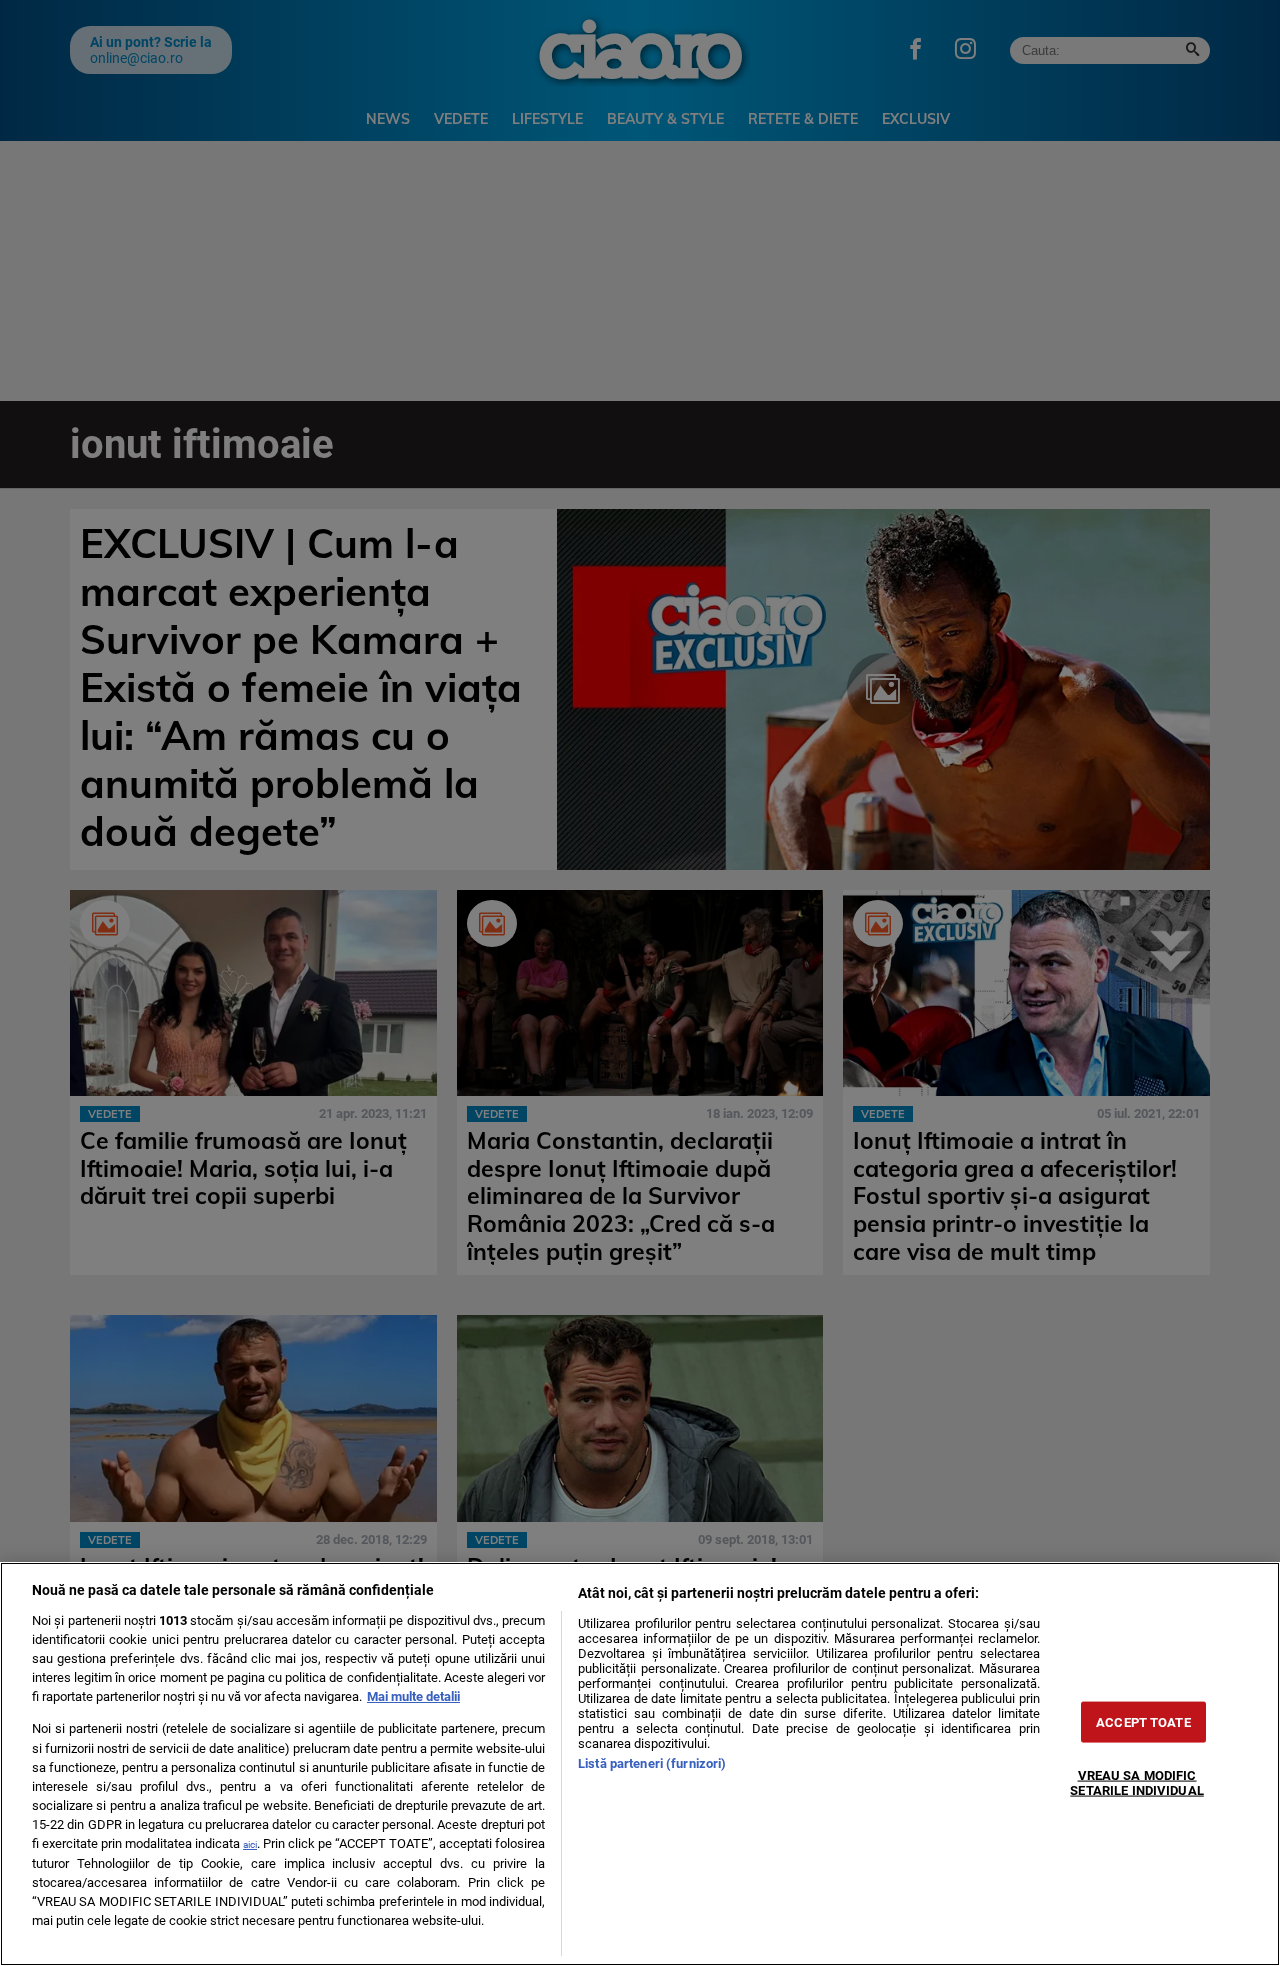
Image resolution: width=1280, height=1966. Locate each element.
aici (250, 1844)
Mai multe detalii (413, 1696)
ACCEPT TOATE (1143, 1722)
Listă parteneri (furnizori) (652, 1763)
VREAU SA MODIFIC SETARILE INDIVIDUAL (1136, 1783)
